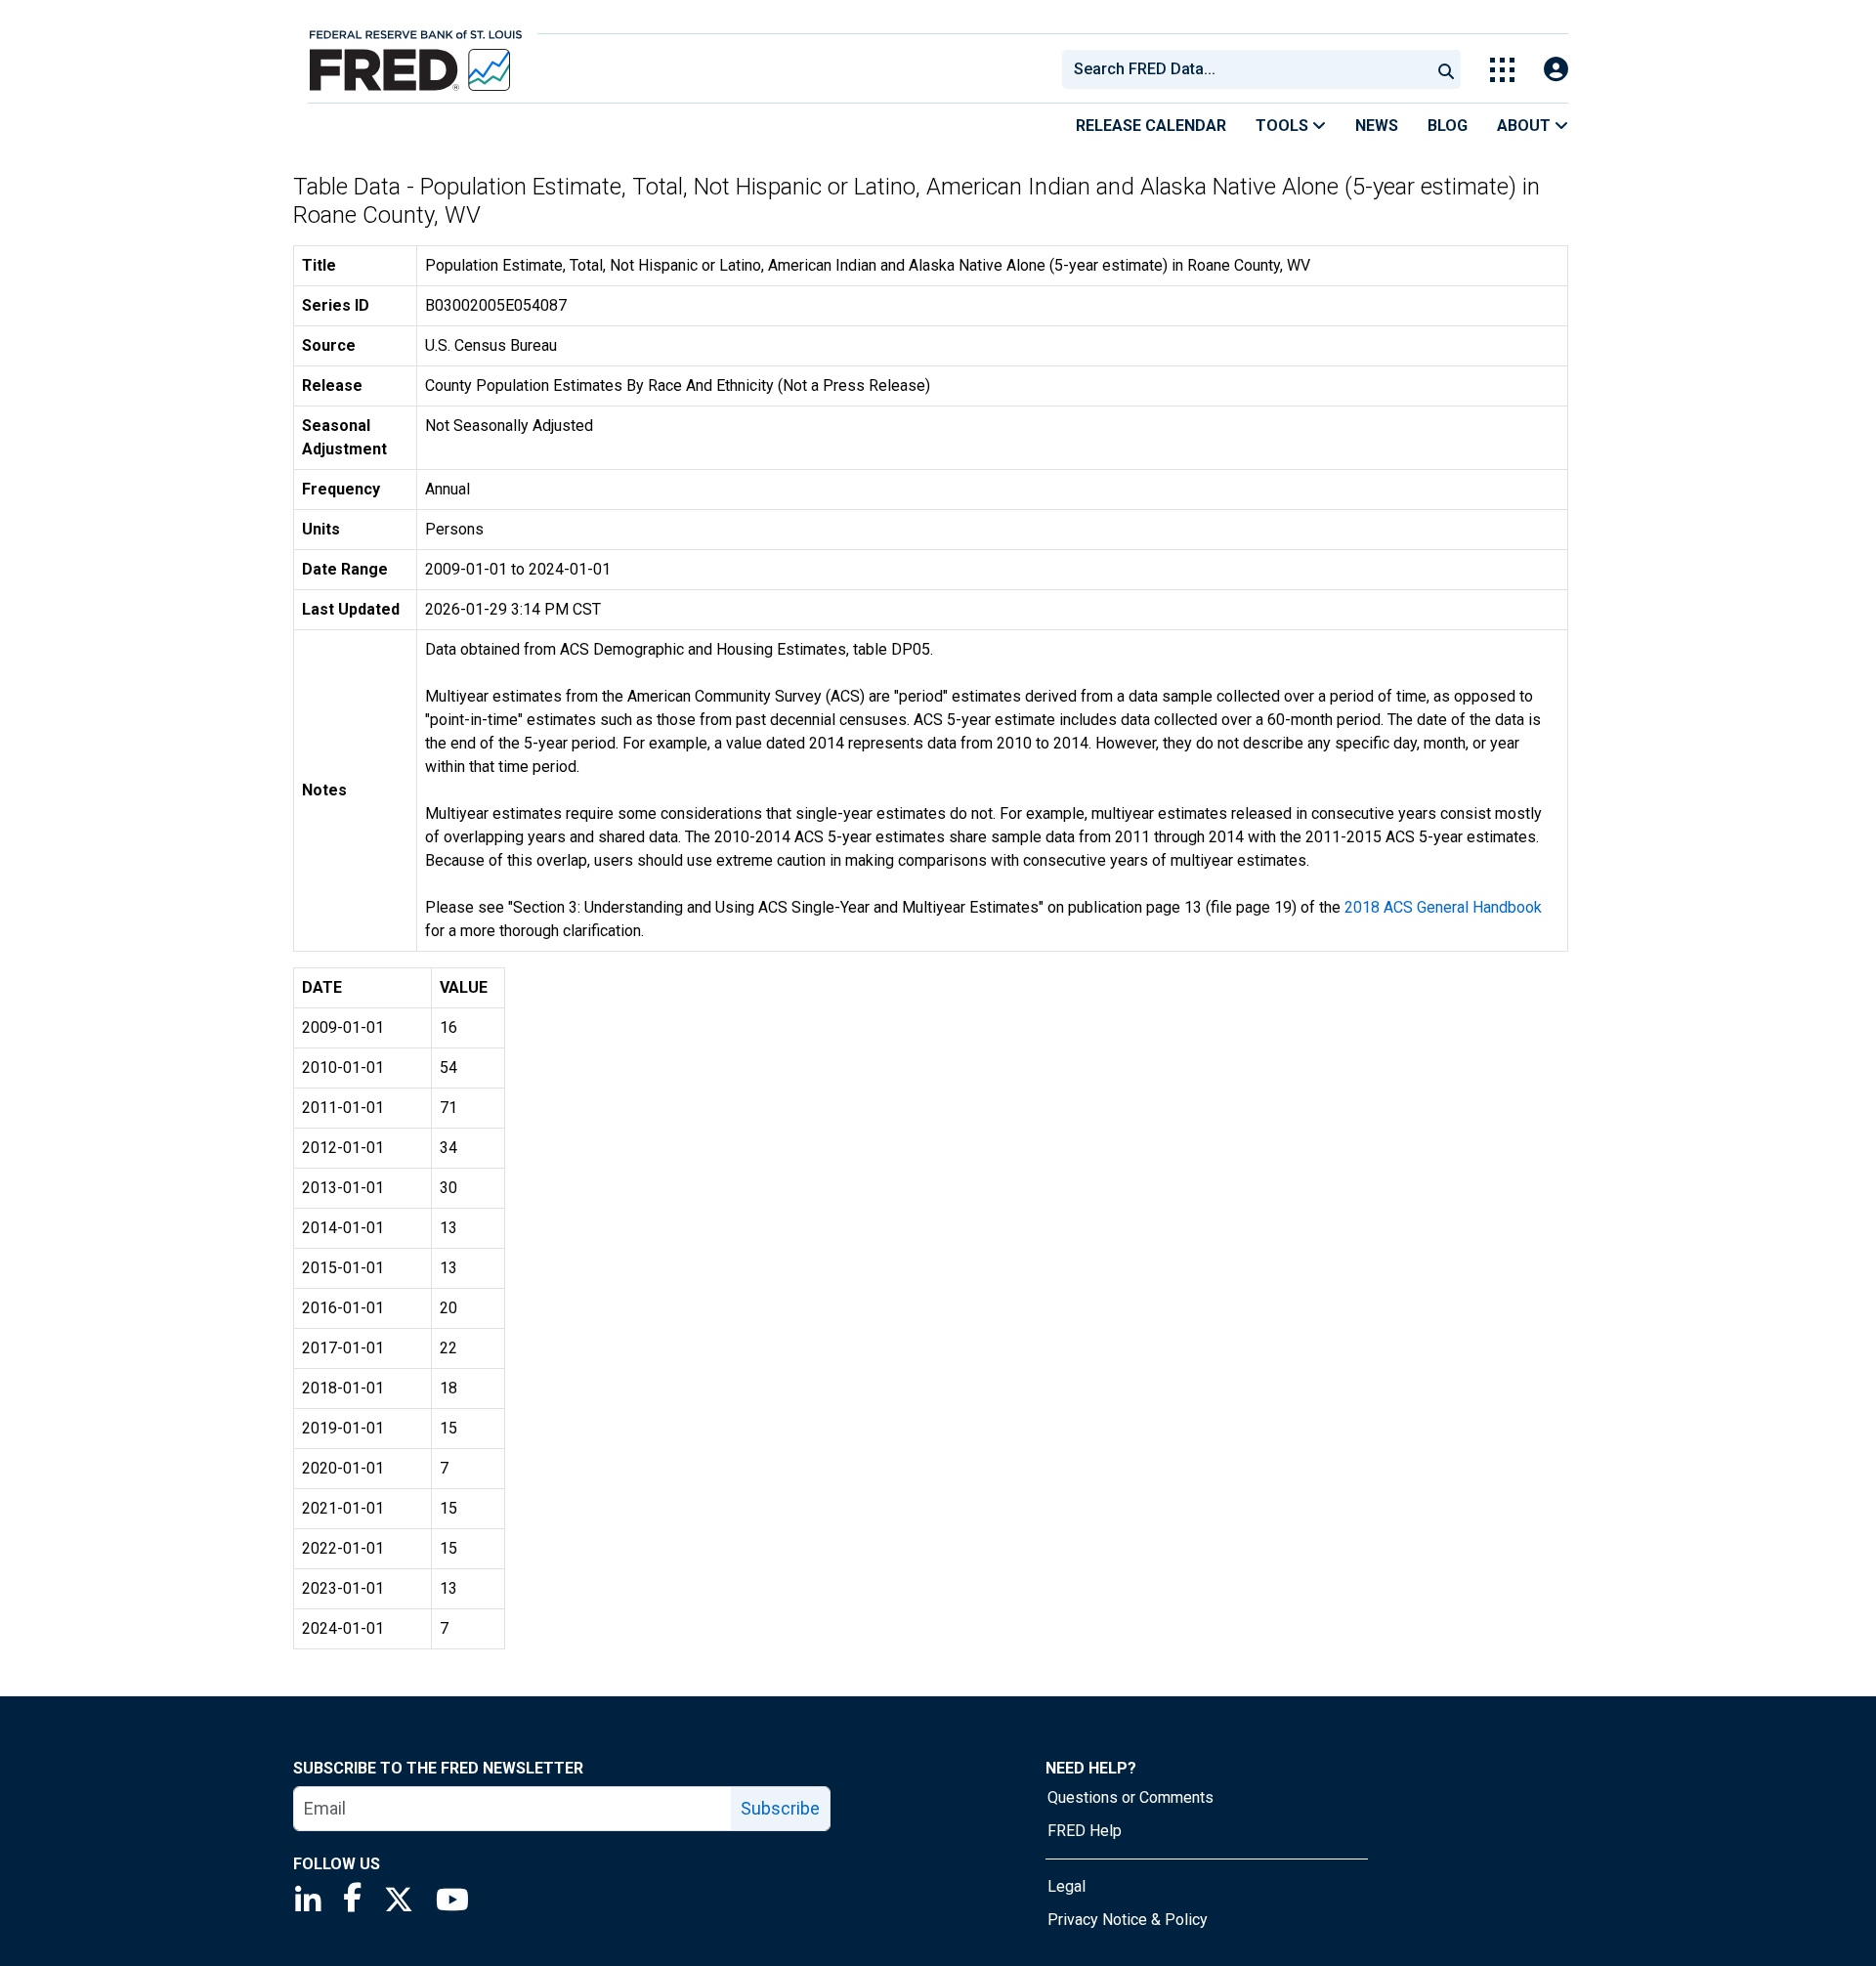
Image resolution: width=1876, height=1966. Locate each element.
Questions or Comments (1130, 1797)
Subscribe (780, 1808)
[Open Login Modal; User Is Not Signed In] (1556, 70)
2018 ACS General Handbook (1443, 907)
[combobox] (1245, 69)
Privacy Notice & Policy (1128, 1920)
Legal (1066, 1886)
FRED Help (1085, 1831)
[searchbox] (1250, 69)
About (1526, 126)
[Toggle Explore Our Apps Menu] (1502, 70)
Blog (1448, 126)
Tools (1284, 126)
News (1377, 126)
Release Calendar (1151, 126)
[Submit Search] (1446, 69)
